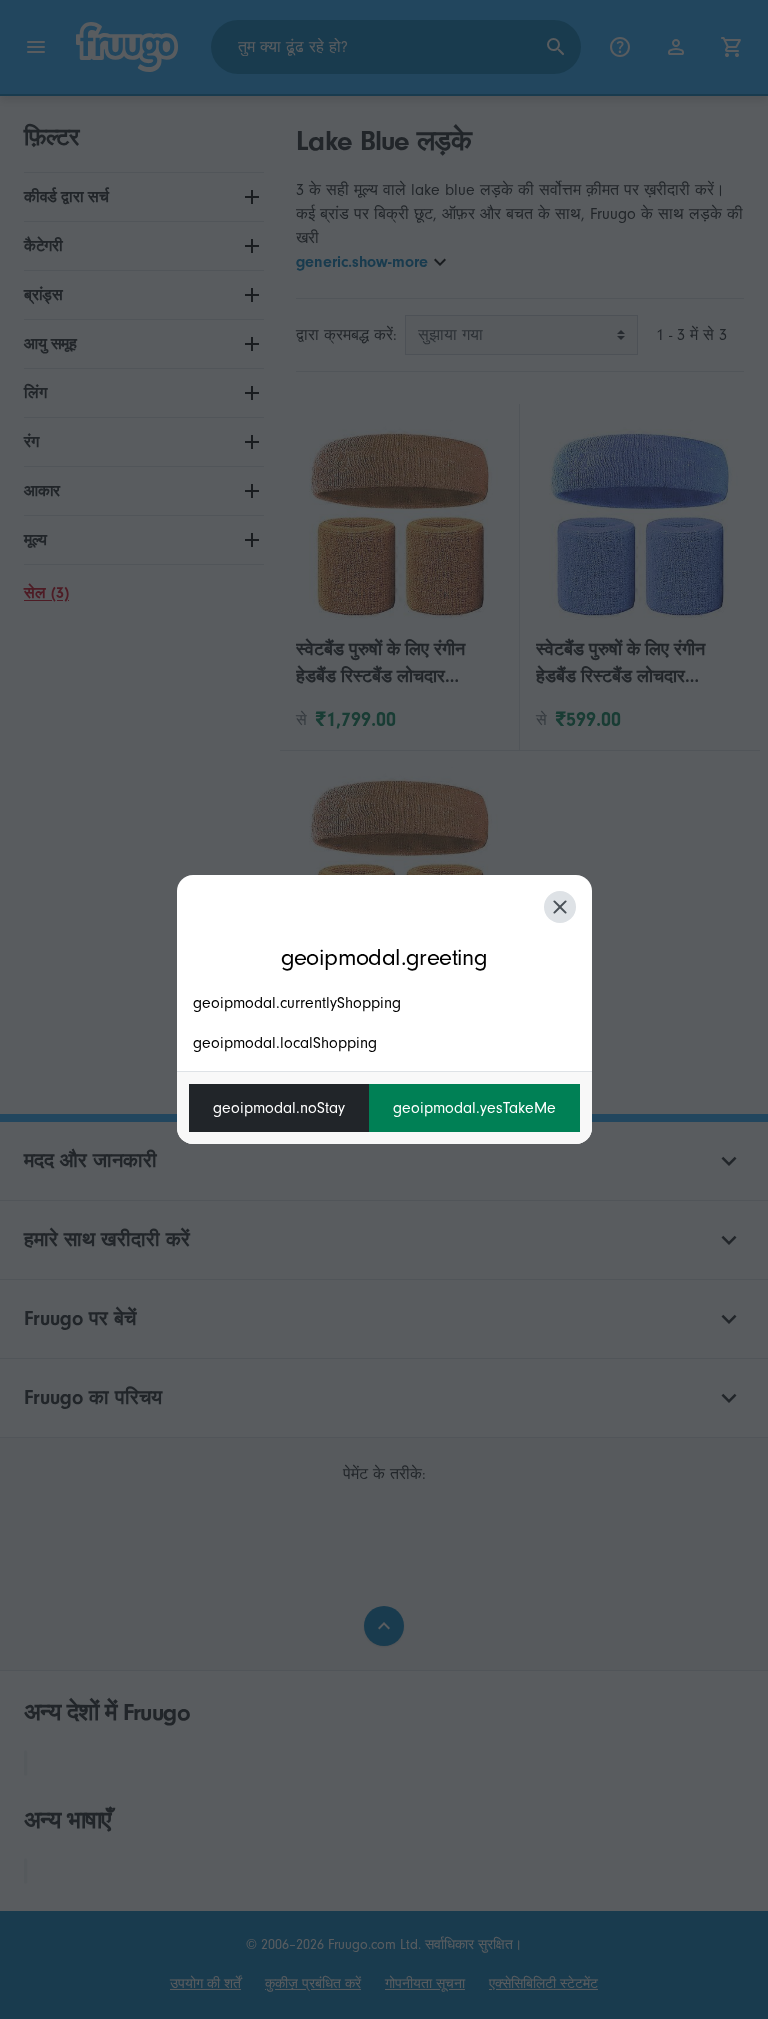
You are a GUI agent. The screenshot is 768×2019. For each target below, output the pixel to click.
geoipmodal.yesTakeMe (474, 1108)
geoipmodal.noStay (279, 1108)
